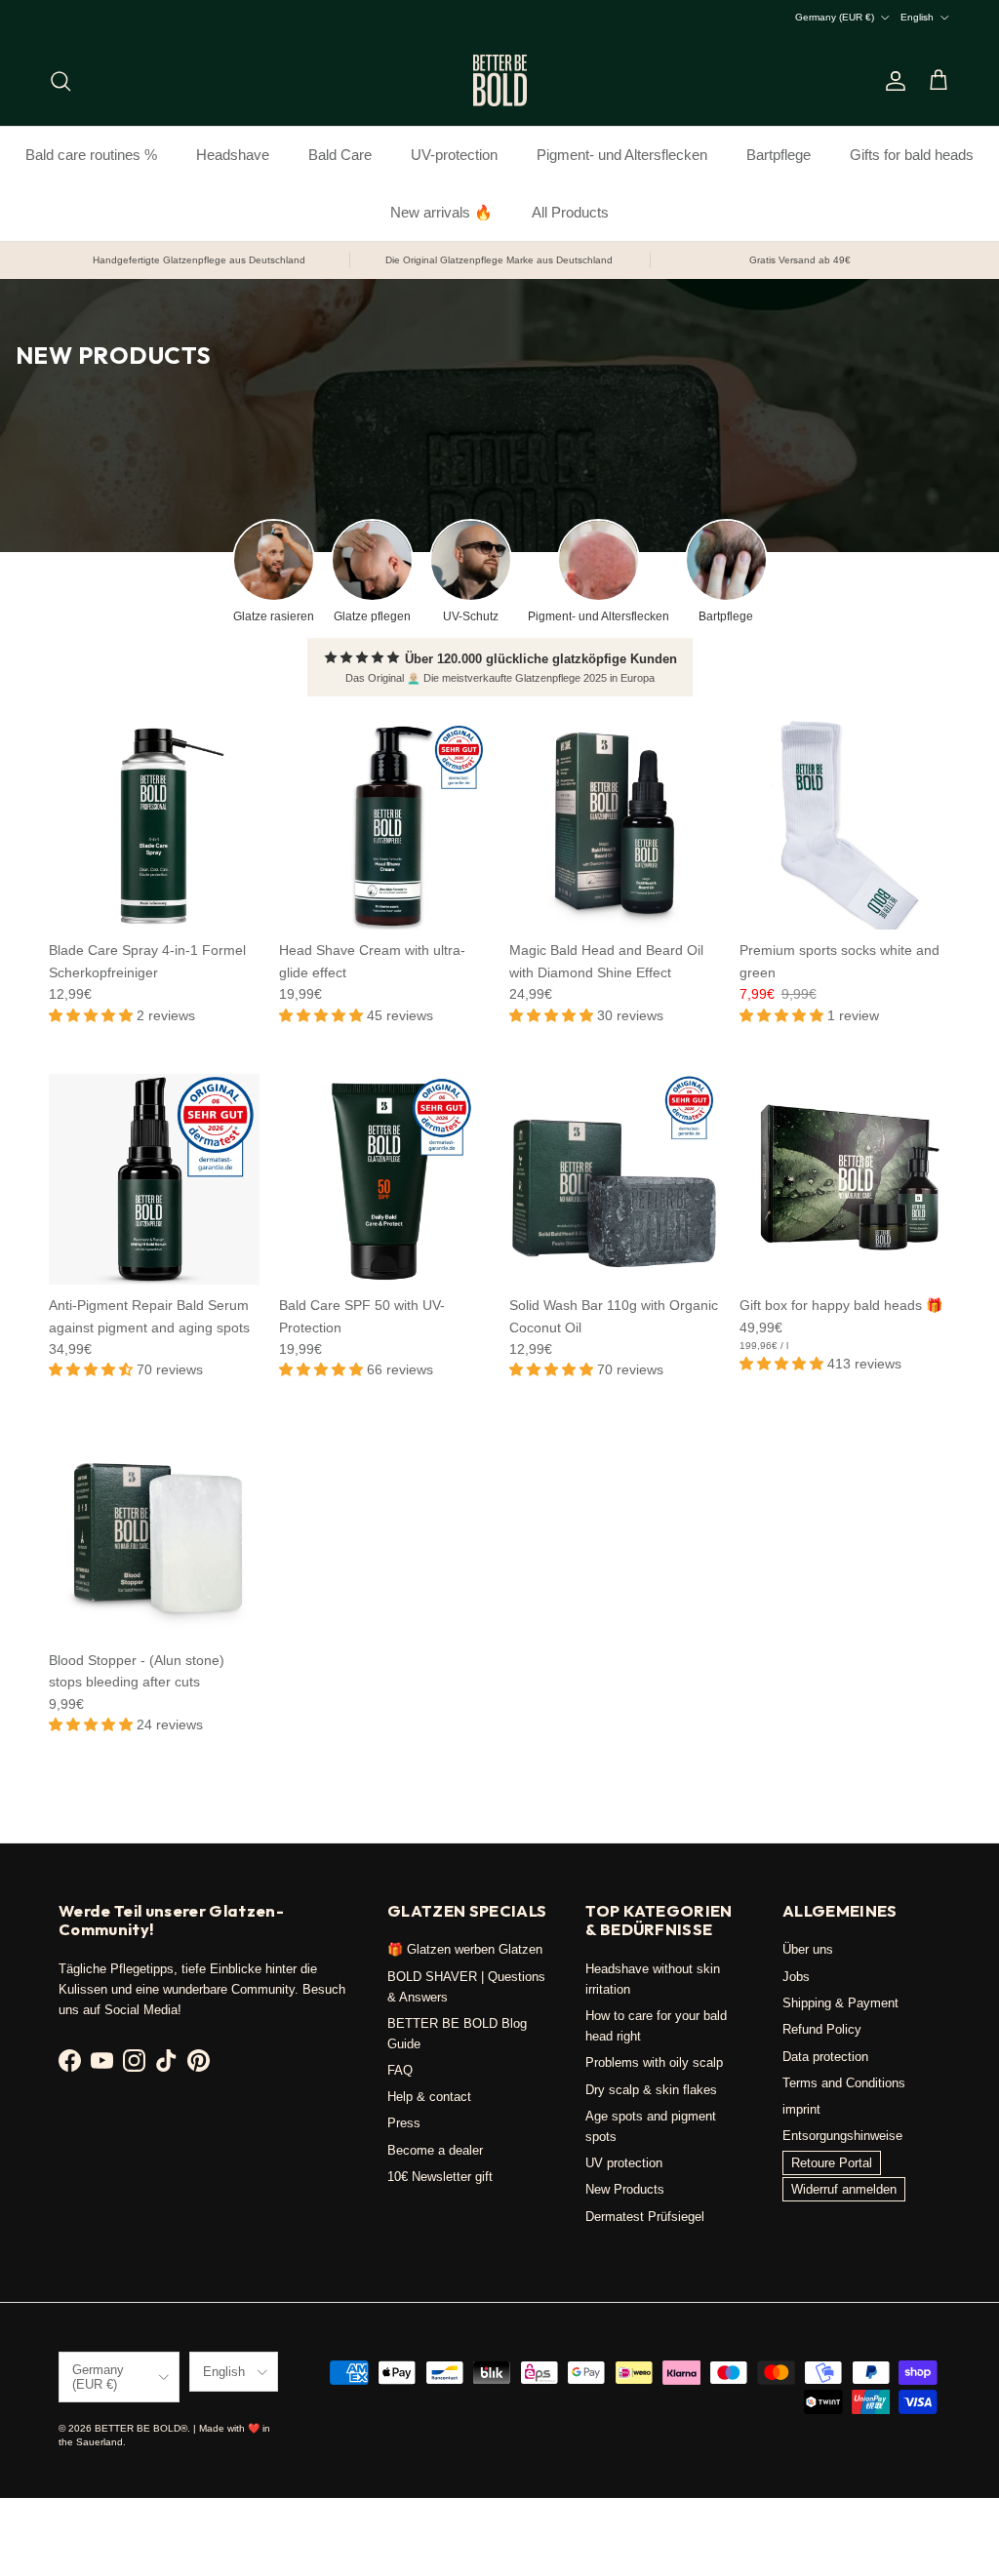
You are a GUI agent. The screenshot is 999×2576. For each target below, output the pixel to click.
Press (404, 2123)
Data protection (825, 2057)
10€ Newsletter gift (440, 2177)
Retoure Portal (832, 2163)
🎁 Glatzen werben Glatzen (465, 1949)
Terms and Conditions (844, 2083)
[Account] (892, 81)
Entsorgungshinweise (842, 2136)
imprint (801, 2109)
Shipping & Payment (840, 2003)
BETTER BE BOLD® (141, 2428)
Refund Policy (822, 2029)
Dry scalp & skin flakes (651, 2090)
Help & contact (429, 2097)
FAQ (400, 2070)
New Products (625, 2189)
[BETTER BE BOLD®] (500, 80)
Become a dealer (435, 2150)
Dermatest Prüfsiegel (645, 2217)
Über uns (808, 1949)
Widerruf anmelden (844, 2189)
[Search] (60, 81)
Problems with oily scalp (654, 2062)
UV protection (624, 2163)
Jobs (796, 1977)
